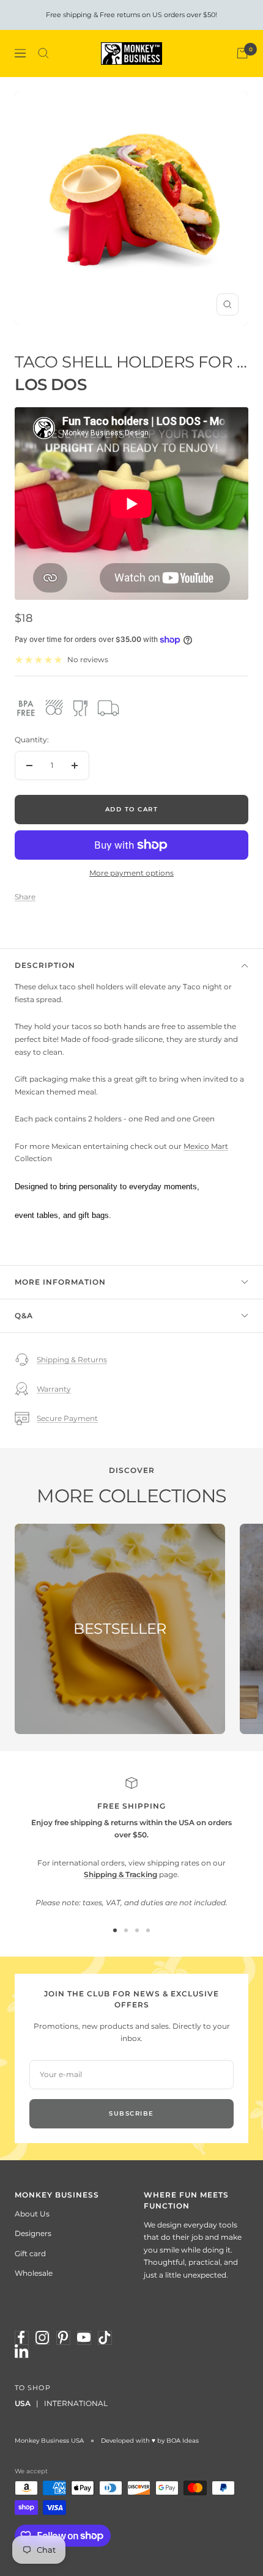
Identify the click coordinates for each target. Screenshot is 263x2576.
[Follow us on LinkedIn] (21, 2351)
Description (45, 965)
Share (25, 897)
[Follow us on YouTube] (84, 2338)
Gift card (30, 2253)
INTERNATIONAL (76, 2403)
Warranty (54, 1389)
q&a (24, 1316)
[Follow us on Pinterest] (63, 2338)
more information (60, 1282)
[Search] (43, 53)
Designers (33, 2233)
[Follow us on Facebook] (21, 2338)
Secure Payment (67, 1418)
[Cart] (242, 53)
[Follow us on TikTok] (105, 2338)
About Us (32, 2214)
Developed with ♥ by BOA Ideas (150, 2441)
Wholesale (34, 2273)
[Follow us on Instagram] (42, 2338)
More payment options (131, 873)
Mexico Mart (206, 1146)
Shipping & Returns (72, 1360)
